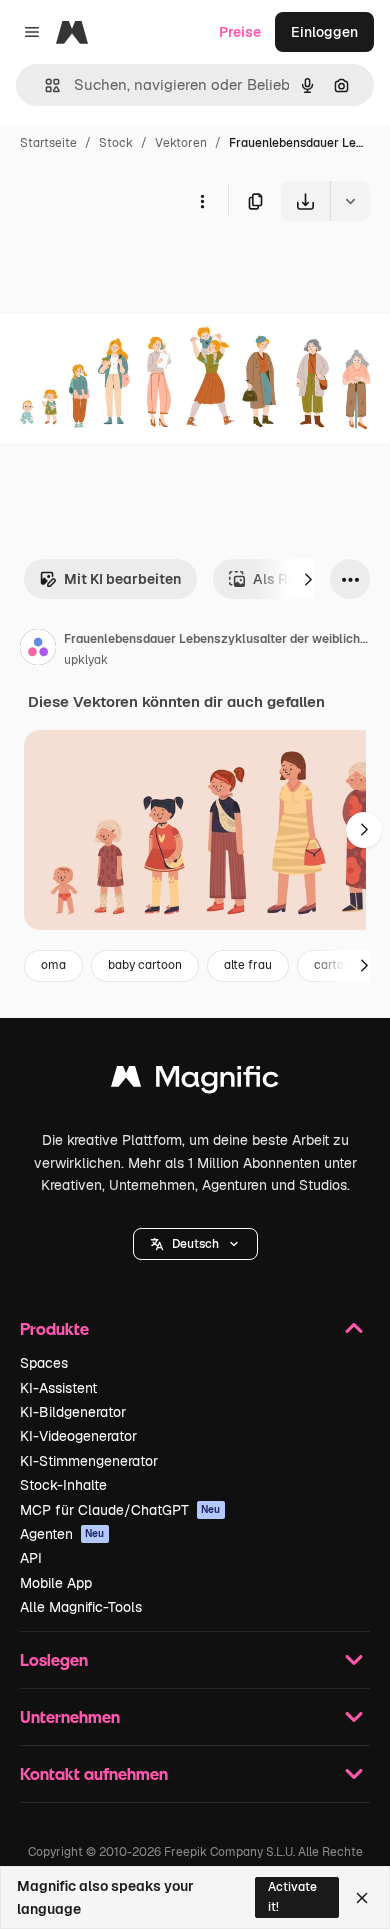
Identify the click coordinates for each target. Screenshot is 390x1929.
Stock (116, 143)
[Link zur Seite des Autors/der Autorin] (38, 650)
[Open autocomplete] (44, 85)
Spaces (44, 1363)
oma (53, 965)
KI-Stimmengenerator (89, 1461)
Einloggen (324, 32)
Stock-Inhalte (63, 1485)
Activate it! (292, 1896)
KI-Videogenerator (78, 1436)
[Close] (362, 1898)
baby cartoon (145, 965)
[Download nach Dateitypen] (350, 201)
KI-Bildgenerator (73, 1412)
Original (128, 267)
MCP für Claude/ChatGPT (120, 1510)
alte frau (248, 965)
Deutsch (195, 1244)
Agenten (62, 1534)
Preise (240, 32)
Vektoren (181, 143)
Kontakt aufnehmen (94, 1773)
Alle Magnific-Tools (81, 1607)
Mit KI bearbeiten (122, 579)
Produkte (54, 1328)
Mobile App (56, 1583)
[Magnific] (195, 1081)
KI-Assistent (58, 1388)
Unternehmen (70, 1716)
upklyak (86, 660)
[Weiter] (308, 579)
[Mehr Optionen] (202, 201)
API (31, 1558)
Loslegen (54, 1659)
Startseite (48, 143)
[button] (195, 1244)
